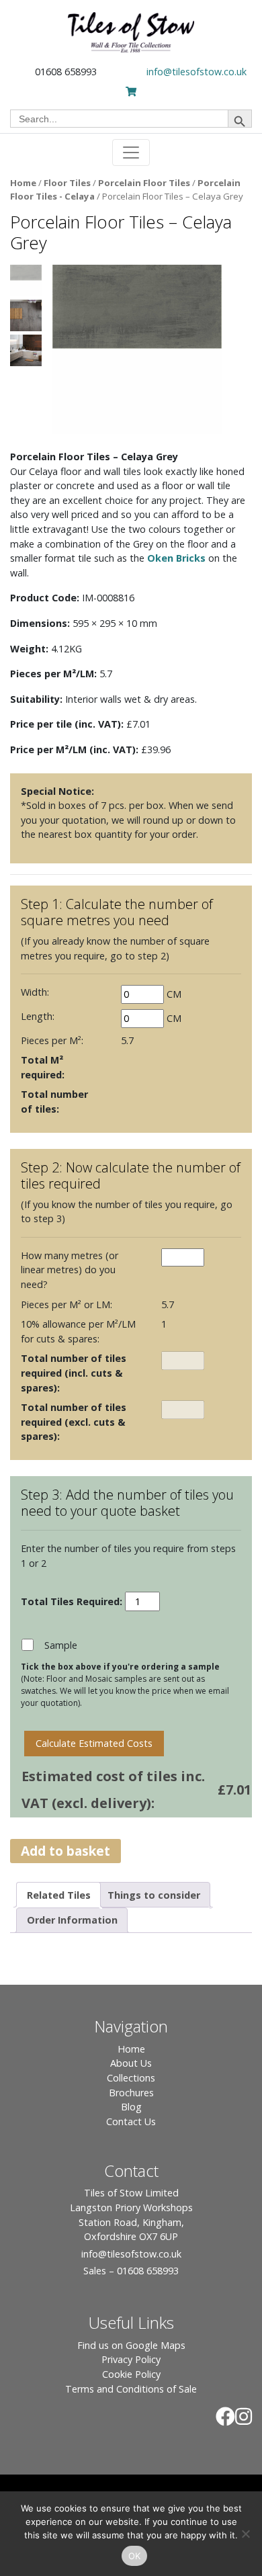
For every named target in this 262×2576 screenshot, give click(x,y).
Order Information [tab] (72, 1920)
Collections (131, 2078)
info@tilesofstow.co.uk (196, 72)
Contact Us (131, 2121)
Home (23, 183)
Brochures (131, 2093)
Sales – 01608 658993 (131, 2271)
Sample (61, 1645)
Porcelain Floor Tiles (144, 183)
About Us (131, 2063)
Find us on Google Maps (131, 2345)
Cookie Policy (131, 2374)
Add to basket (65, 1851)
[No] (245, 2534)
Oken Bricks (176, 558)
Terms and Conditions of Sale (131, 2389)
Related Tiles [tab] (59, 1895)
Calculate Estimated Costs (94, 1743)
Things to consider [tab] (154, 1895)
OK (135, 2556)
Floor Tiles (67, 183)
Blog (131, 2107)
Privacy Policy (131, 2359)
